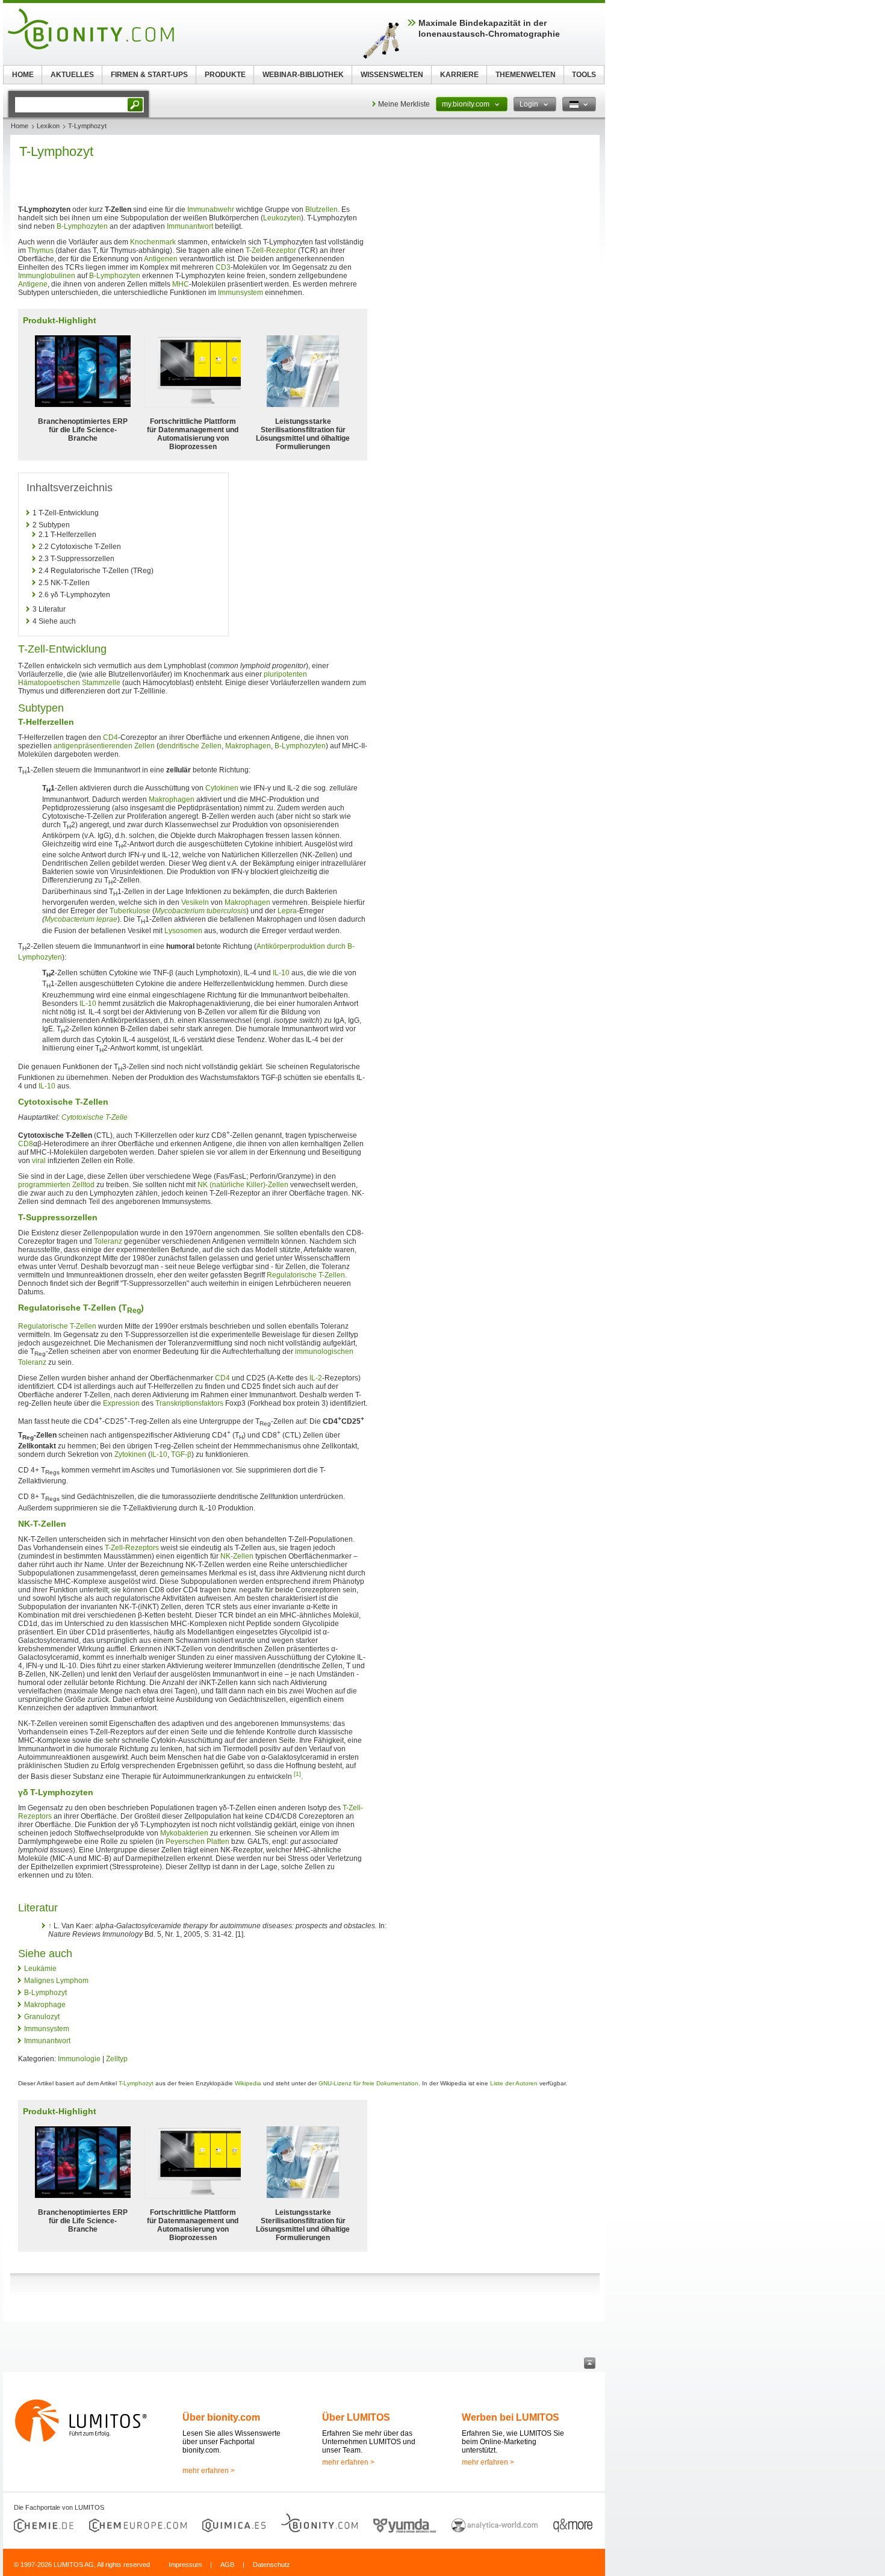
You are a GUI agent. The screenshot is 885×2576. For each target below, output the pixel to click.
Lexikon (48, 126)
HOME (23, 75)
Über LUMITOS (356, 2417)
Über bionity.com (221, 2417)
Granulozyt (42, 2017)
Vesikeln (195, 902)
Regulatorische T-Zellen (306, 1275)
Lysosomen (183, 931)
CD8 (26, 1144)
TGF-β (181, 1454)
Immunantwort (190, 226)
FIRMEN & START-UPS (149, 75)
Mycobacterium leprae (81, 919)
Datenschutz (272, 2565)
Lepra (287, 911)
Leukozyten (282, 218)
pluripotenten (285, 674)
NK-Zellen (237, 1556)
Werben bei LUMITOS (511, 2417)
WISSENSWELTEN (392, 75)
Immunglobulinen (47, 276)
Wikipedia (248, 2083)
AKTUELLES (72, 75)
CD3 (223, 267)
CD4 (110, 737)
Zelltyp (117, 2059)
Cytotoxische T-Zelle (95, 1117)
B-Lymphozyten (82, 226)
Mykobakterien (184, 1833)
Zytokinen (130, 1454)
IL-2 (316, 1378)
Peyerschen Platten (197, 1842)
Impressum (185, 2565)
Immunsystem (241, 293)
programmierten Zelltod (56, 1185)
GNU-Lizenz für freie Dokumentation (368, 2083)
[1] (297, 1774)
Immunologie (79, 2059)
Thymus (41, 250)
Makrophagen (248, 746)
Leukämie (40, 1969)
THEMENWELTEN (526, 75)
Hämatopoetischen (49, 683)
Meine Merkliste (404, 104)
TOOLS (584, 75)
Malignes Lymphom (56, 1981)
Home (20, 126)
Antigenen (161, 259)
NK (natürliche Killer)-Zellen (243, 1185)
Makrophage (45, 2005)
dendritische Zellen (190, 746)
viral (39, 1161)
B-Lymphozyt (45, 1993)
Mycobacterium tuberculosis (200, 911)
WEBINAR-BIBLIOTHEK (303, 75)
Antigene (33, 284)
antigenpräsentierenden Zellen (104, 746)
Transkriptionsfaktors (189, 1403)
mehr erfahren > (209, 2471)
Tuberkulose (130, 911)
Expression (121, 1403)
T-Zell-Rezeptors (132, 1548)
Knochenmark (153, 242)
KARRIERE (459, 75)
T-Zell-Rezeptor (271, 250)
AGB (227, 2565)
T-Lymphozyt (136, 2083)
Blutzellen (321, 209)
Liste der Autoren (514, 2083)
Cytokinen (222, 788)
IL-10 (281, 973)
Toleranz (108, 1241)
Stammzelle (101, 683)
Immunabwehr (211, 209)
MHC (181, 284)
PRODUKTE (225, 75)
